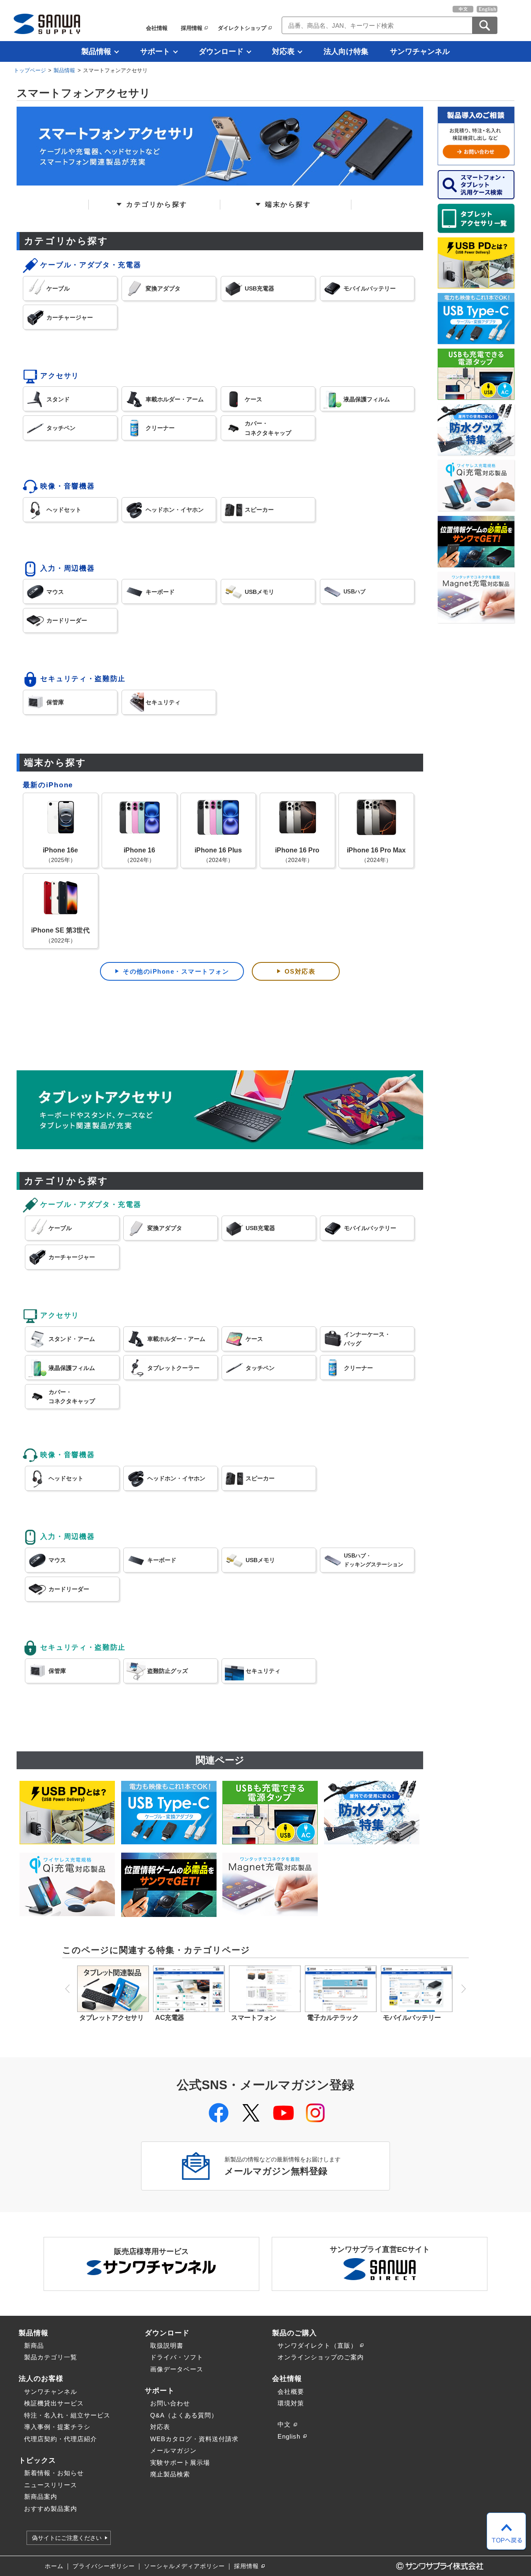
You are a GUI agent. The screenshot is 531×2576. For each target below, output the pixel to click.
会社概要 (291, 2392)
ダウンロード (221, 51)
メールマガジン (173, 2450)
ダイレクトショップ (242, 28)
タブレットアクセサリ (111, 2018)
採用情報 (192, 28)
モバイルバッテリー (412, 2018)
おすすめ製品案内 (51, 2509)
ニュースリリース (51, 2485)
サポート (155, 51)
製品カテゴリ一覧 (51, 2357)
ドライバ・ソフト (177, 2357)
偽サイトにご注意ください (67, 2538)
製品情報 (96, 51)
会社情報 (157, 28)
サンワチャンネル (420, 51)
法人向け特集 (346, 51)
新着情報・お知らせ (54, 2473)
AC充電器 (170, 2018)
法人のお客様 (41, 2378)
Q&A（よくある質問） (184, 2415)
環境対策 (291, 2403)
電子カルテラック (333, 2018)
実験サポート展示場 (180, 2462)
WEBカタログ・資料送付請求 (194, 2439)
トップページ (30, 70)
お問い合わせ (170, 2403)
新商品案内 (41, 2497)
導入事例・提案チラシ (57, 2427)
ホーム (54, 2566)
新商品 (34, 2345)
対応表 (283, 51)
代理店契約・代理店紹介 (61, 2439)
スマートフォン (254, 2018)
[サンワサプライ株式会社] (47, 24)
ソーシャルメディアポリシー (184, 2566)
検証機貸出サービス (54, 2403)
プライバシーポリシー (104, 2566)
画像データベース (177, 2369)
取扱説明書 (167, 2345)
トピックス (37, 2460)
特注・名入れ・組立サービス (67, 2415)
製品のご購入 (295, 2333)
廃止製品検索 (170, 2474)
